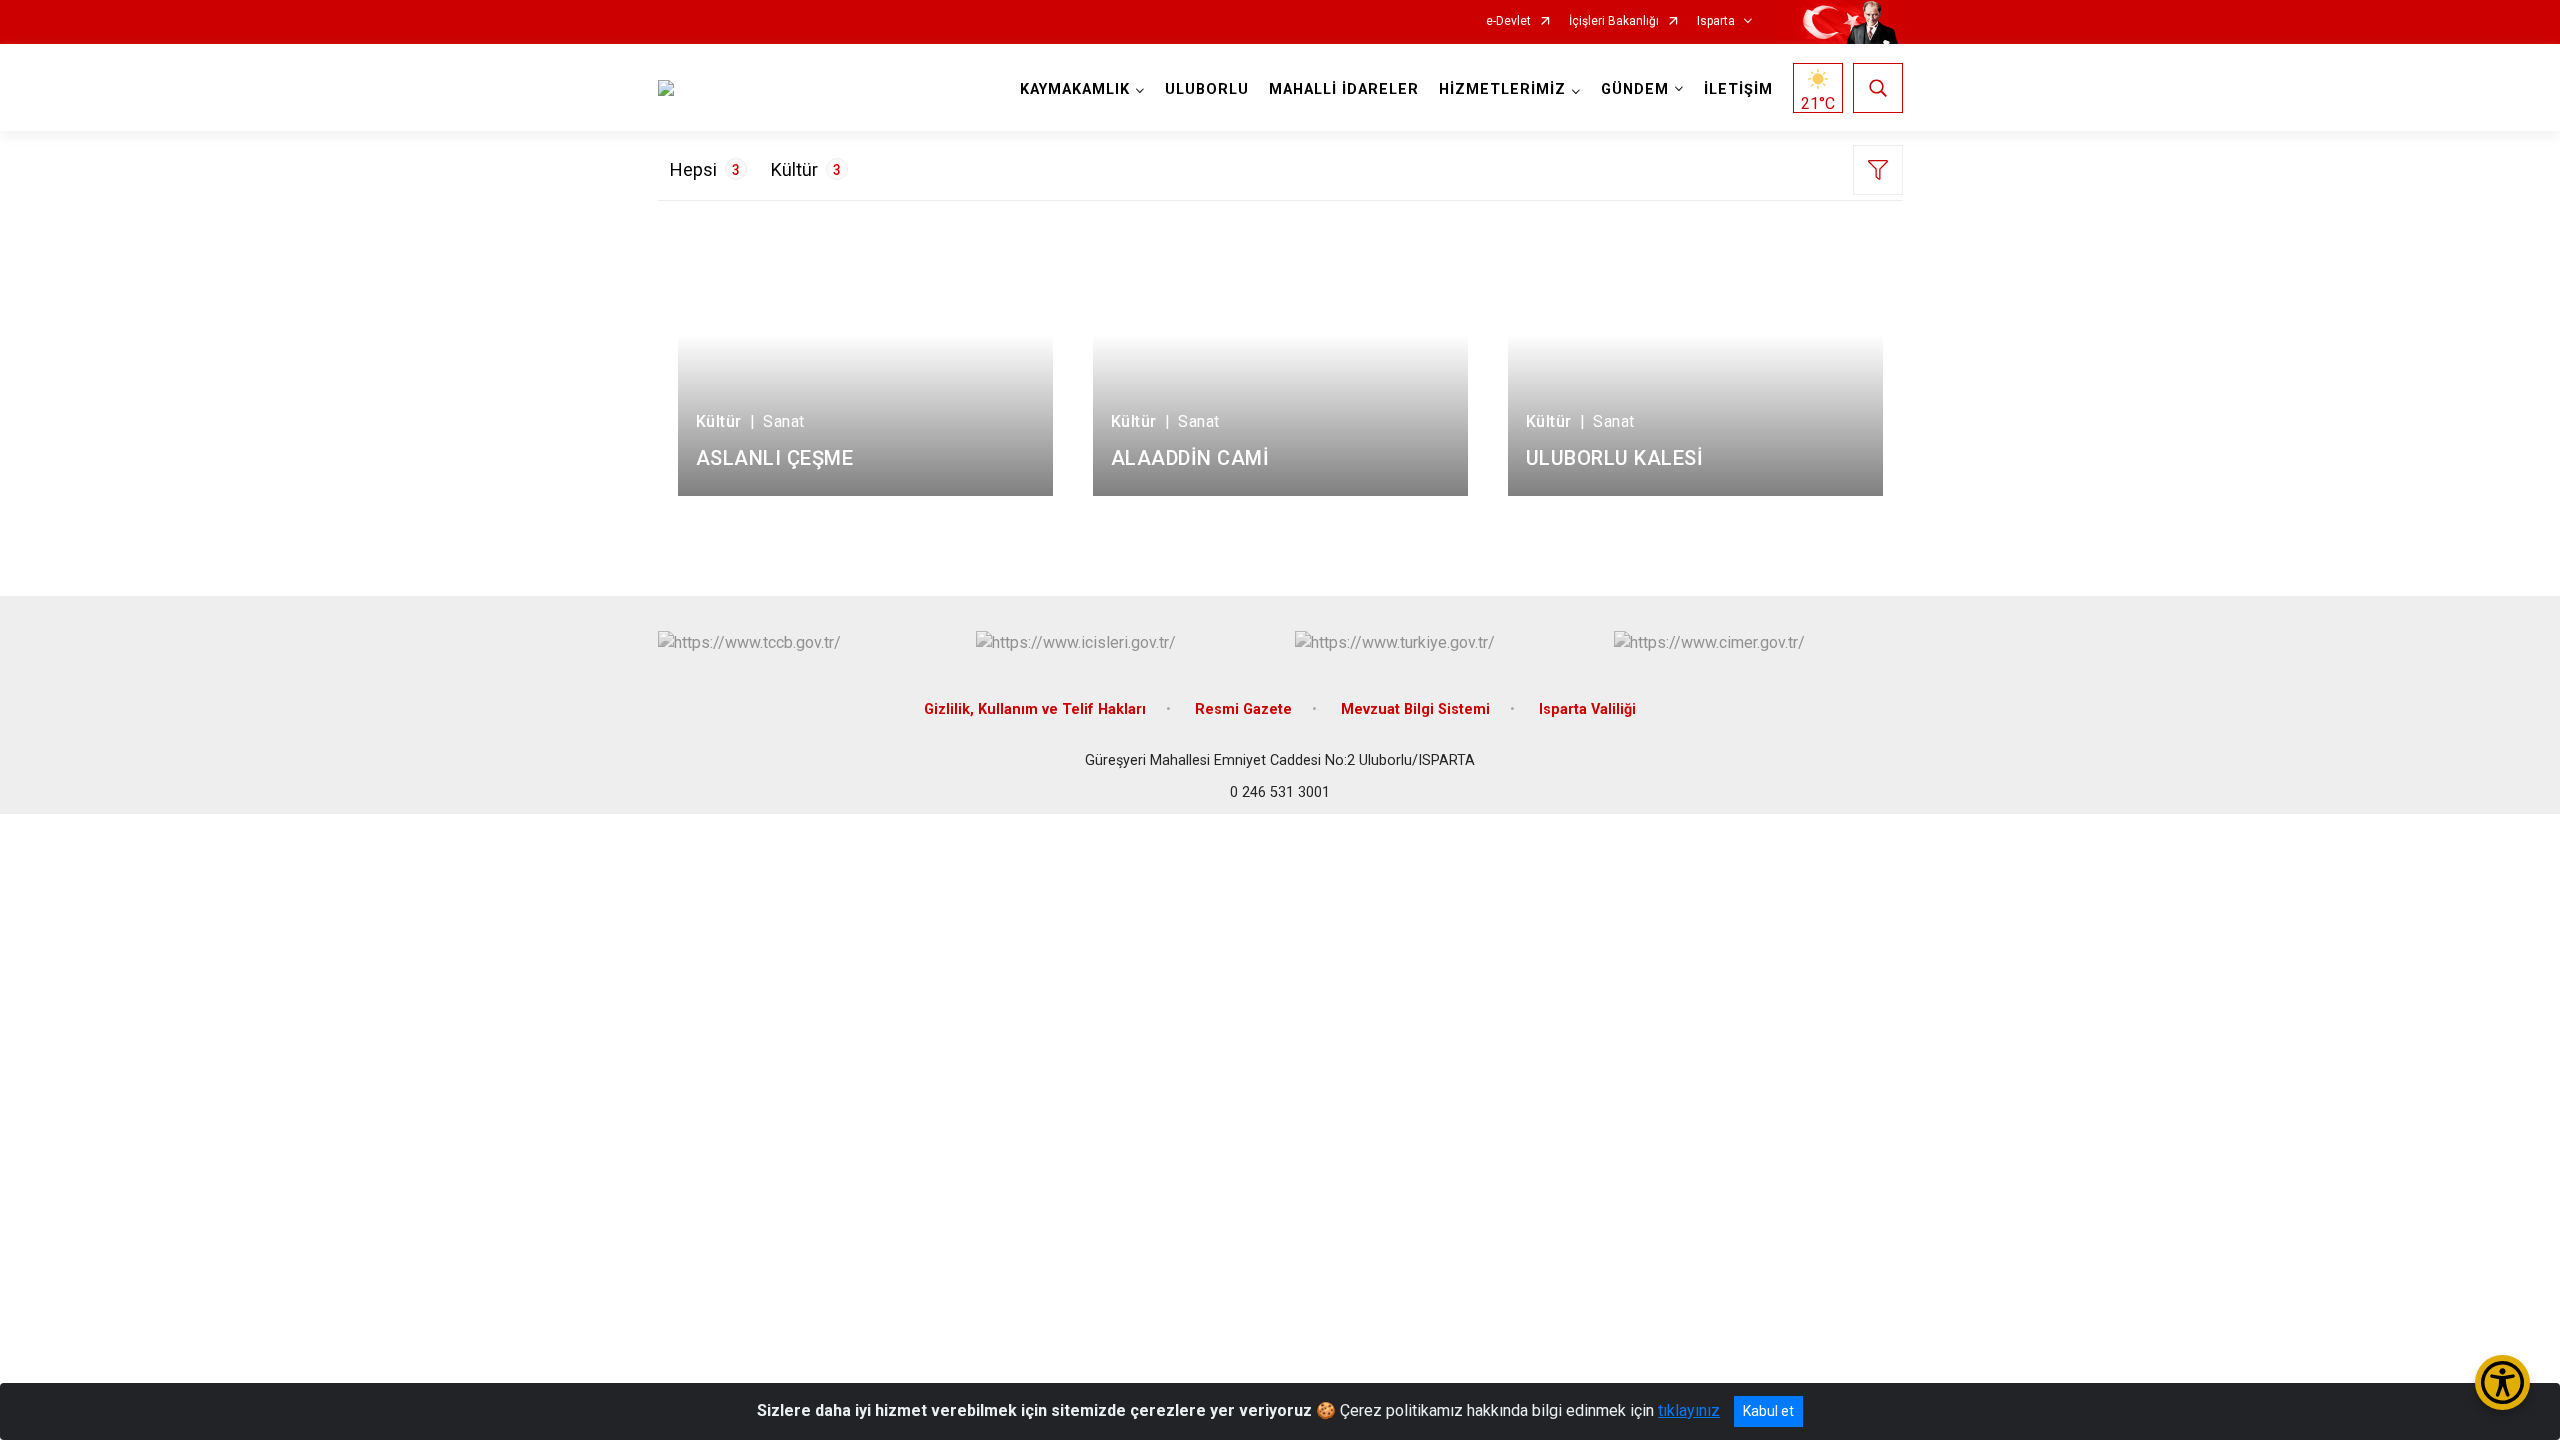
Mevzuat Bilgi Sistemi (1415, 709)
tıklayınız (1689, 1410)
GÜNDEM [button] (1635, 89)
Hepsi (705, 169)
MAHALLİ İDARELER (1344, 89)
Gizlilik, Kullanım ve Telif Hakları (1035, 709)
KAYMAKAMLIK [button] (1075, 89)
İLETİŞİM (1738, 89)
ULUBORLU (1207, 89)
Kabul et (1768, 1411)
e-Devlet (1508, 21)
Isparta (1716, 21)
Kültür (806, 169)
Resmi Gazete (1243, 709)
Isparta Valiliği (1587, 709)
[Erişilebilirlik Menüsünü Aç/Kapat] (2502, 1382)
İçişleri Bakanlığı (1614, 21)
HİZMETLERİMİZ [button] (1502, 89)
